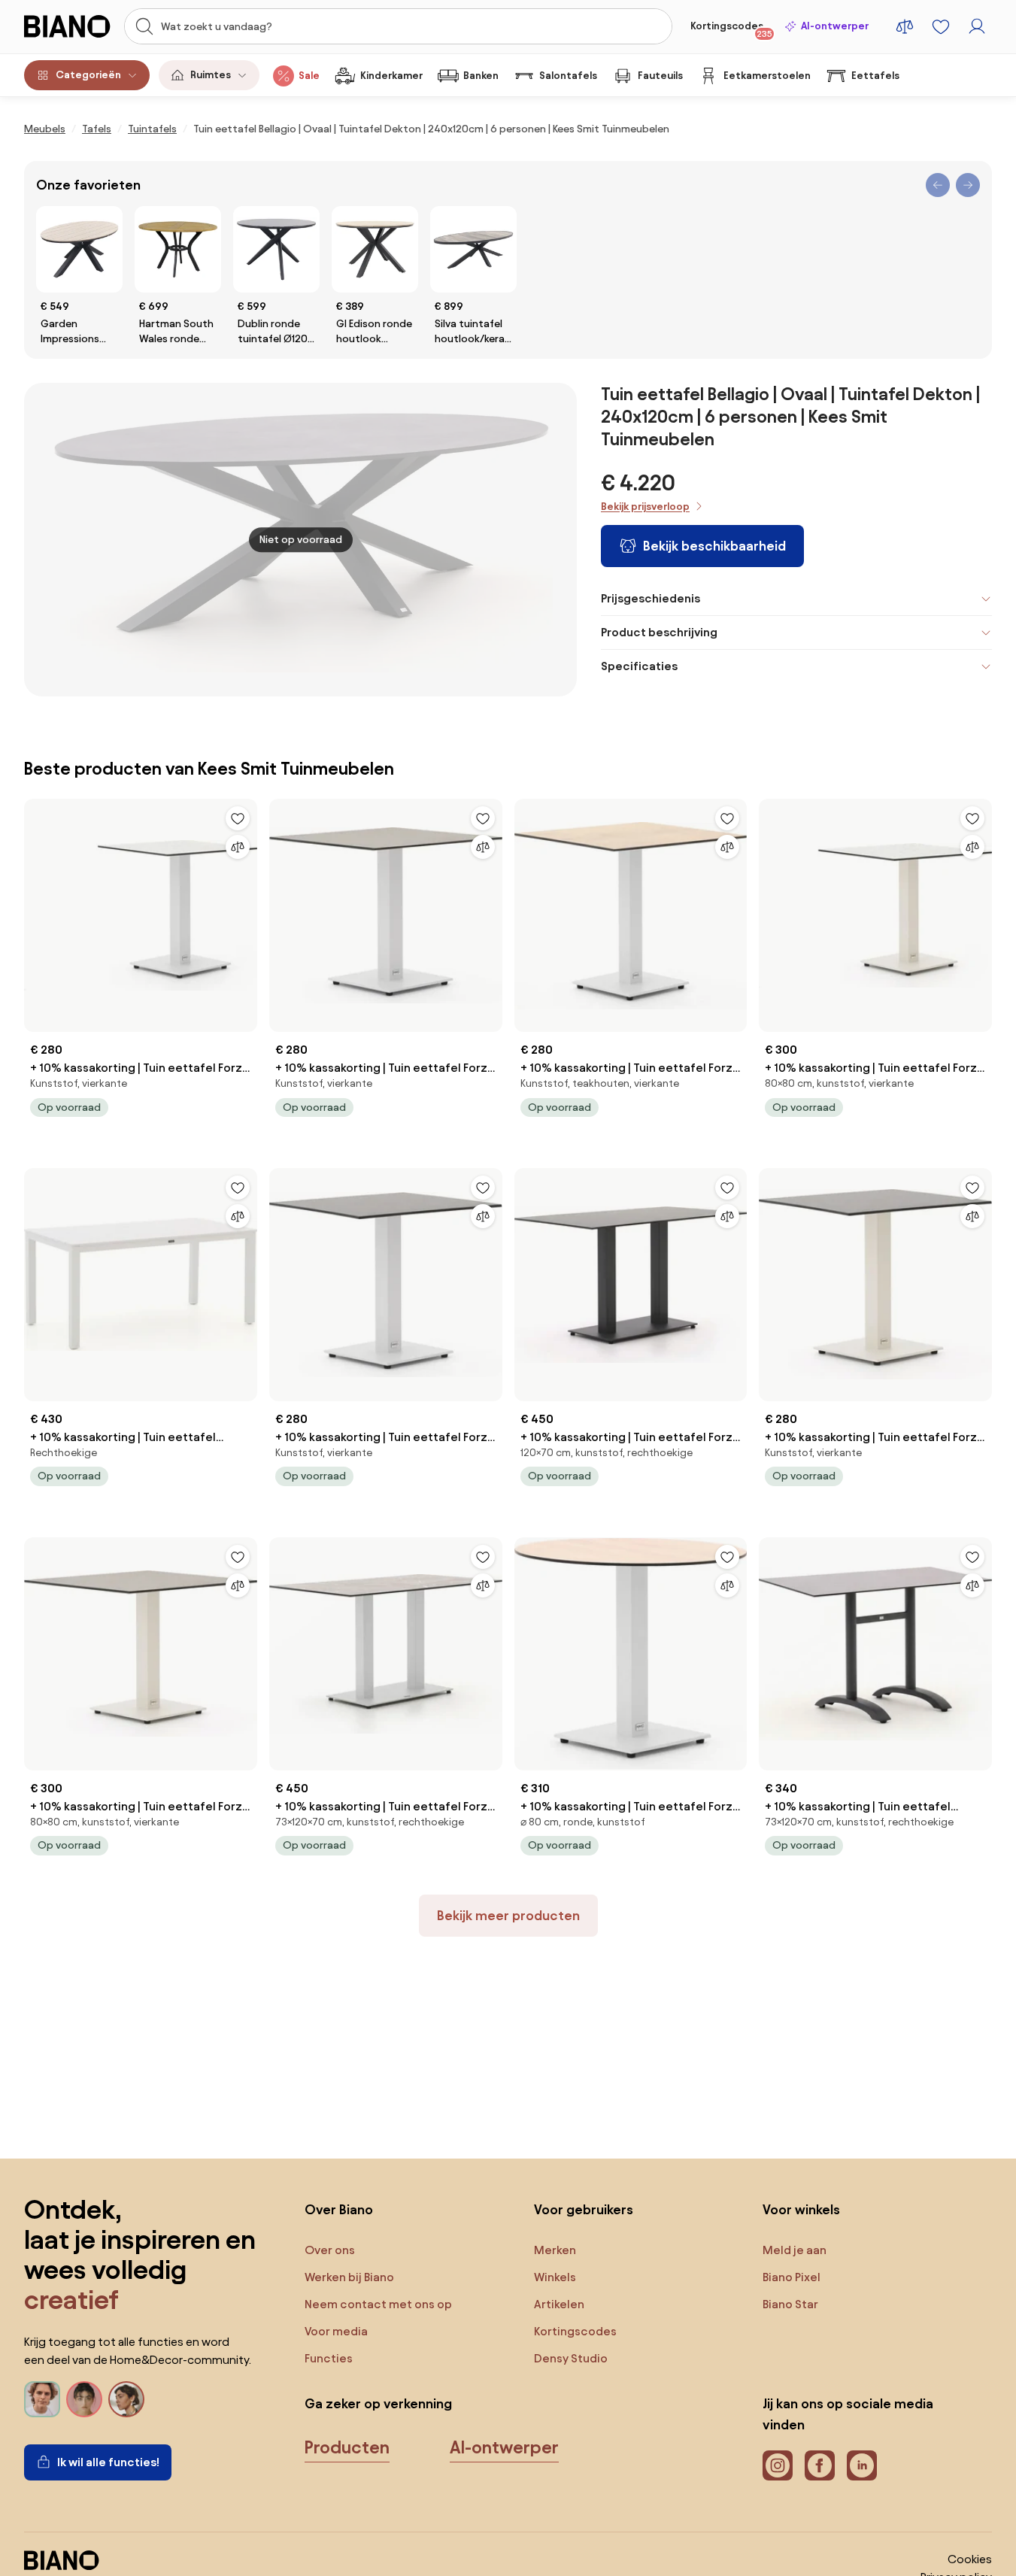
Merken (555, 2250)
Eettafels (875, 76)
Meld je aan (795, 2250)
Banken (481, 76)
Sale (309, 76)
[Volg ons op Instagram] (778, 2465)
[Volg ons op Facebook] (820, 2465)
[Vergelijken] (238, 847)
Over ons (330, 2250)
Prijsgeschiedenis (651, 598)
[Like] (238, 818)
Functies (329, 2358)
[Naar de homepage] (70, 26)
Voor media (336, 2331)
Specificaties (639, 666)
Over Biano (339, 2209)
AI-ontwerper (835, 26)
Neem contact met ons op (378, 2304)
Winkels (555, 2277)
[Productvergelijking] (905, 26)
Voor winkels (801, 2209)
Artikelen (559, 2304)
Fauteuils (660, 76)
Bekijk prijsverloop (645, 507)
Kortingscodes (731, 29)
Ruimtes (211, 75)
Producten (347, 2447)
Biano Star (790, 2304)
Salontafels (568, 76)
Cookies (970, 2559)
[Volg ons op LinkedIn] (862, 2465)
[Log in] (977, 26)
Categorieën (88, 75)
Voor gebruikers (584, 2209)
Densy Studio (571, 2358)
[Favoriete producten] (941, 26)
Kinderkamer (391, 76)
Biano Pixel (792, 2277)
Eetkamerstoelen (767, 76)
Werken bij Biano (349, 2277)
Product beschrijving (659, 632)
